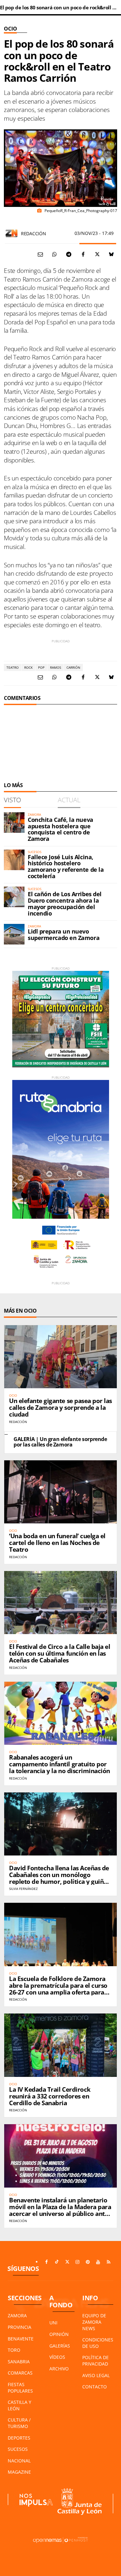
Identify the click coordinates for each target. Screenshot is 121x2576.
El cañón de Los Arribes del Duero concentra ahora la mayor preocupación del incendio (65, 903)
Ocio (10, 29)
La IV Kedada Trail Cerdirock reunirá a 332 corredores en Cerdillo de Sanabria (50, 2096)
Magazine (19, 2472)
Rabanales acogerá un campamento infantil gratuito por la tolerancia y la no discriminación (60, 1764)
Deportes (19, 2438)
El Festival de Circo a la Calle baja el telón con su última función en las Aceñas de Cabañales (60, 1653)
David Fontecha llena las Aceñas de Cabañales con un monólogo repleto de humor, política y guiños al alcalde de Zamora (60, 1878)
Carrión (73, 667)
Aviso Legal (96, 2375)
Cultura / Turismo (19, 2423)
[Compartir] (55, 254)
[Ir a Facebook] (46, 2262)
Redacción (33, 233)
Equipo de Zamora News (94, 2322)
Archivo (59, 2369)
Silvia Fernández (23, 1889)
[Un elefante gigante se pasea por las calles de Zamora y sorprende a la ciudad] (60, 1357)
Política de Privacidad (96, 2361)
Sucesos (18, 2449)
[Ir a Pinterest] (88, 2262)
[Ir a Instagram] (77, 2262)
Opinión (59, 2334)
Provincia (20, 2327)
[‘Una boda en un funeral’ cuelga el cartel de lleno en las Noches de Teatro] (60, 1492)
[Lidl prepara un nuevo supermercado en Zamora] (14, 934)
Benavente (21, 2339)
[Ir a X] (67, 2262)
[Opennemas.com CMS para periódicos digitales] (61, 2540)
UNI (53, 2323)
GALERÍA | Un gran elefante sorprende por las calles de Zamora (60, 1442)
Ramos (55, 667)
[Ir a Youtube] (98, 2262)
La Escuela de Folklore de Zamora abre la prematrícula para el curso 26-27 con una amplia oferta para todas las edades (58, 1989)
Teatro (13, 667)
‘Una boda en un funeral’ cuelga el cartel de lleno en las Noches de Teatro (57, 1543)
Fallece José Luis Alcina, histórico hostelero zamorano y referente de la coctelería (66, 866)
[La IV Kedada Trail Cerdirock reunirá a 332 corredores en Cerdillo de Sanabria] (60, 2045)
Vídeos (57, 2357)
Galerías (60, 2346)
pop (41, 667)
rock (28, 667)
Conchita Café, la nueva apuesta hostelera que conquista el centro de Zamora (60, 829)
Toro (14, 2350)
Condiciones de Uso (98, 2343)
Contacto (95, 2387)
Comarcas (20, 2373)
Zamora (17, 2316)
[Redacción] (12, 233)
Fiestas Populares (20, 2388)
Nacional (19, 2461)
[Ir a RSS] (108, 2262)
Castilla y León (20, 2405)
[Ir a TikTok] (57, 2262)
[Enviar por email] (40, 254)
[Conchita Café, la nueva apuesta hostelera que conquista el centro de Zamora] (14, 823)
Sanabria (19, 2362)
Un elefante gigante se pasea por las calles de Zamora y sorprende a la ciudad (60, 1408)
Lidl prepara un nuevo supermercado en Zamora (64, 935)
